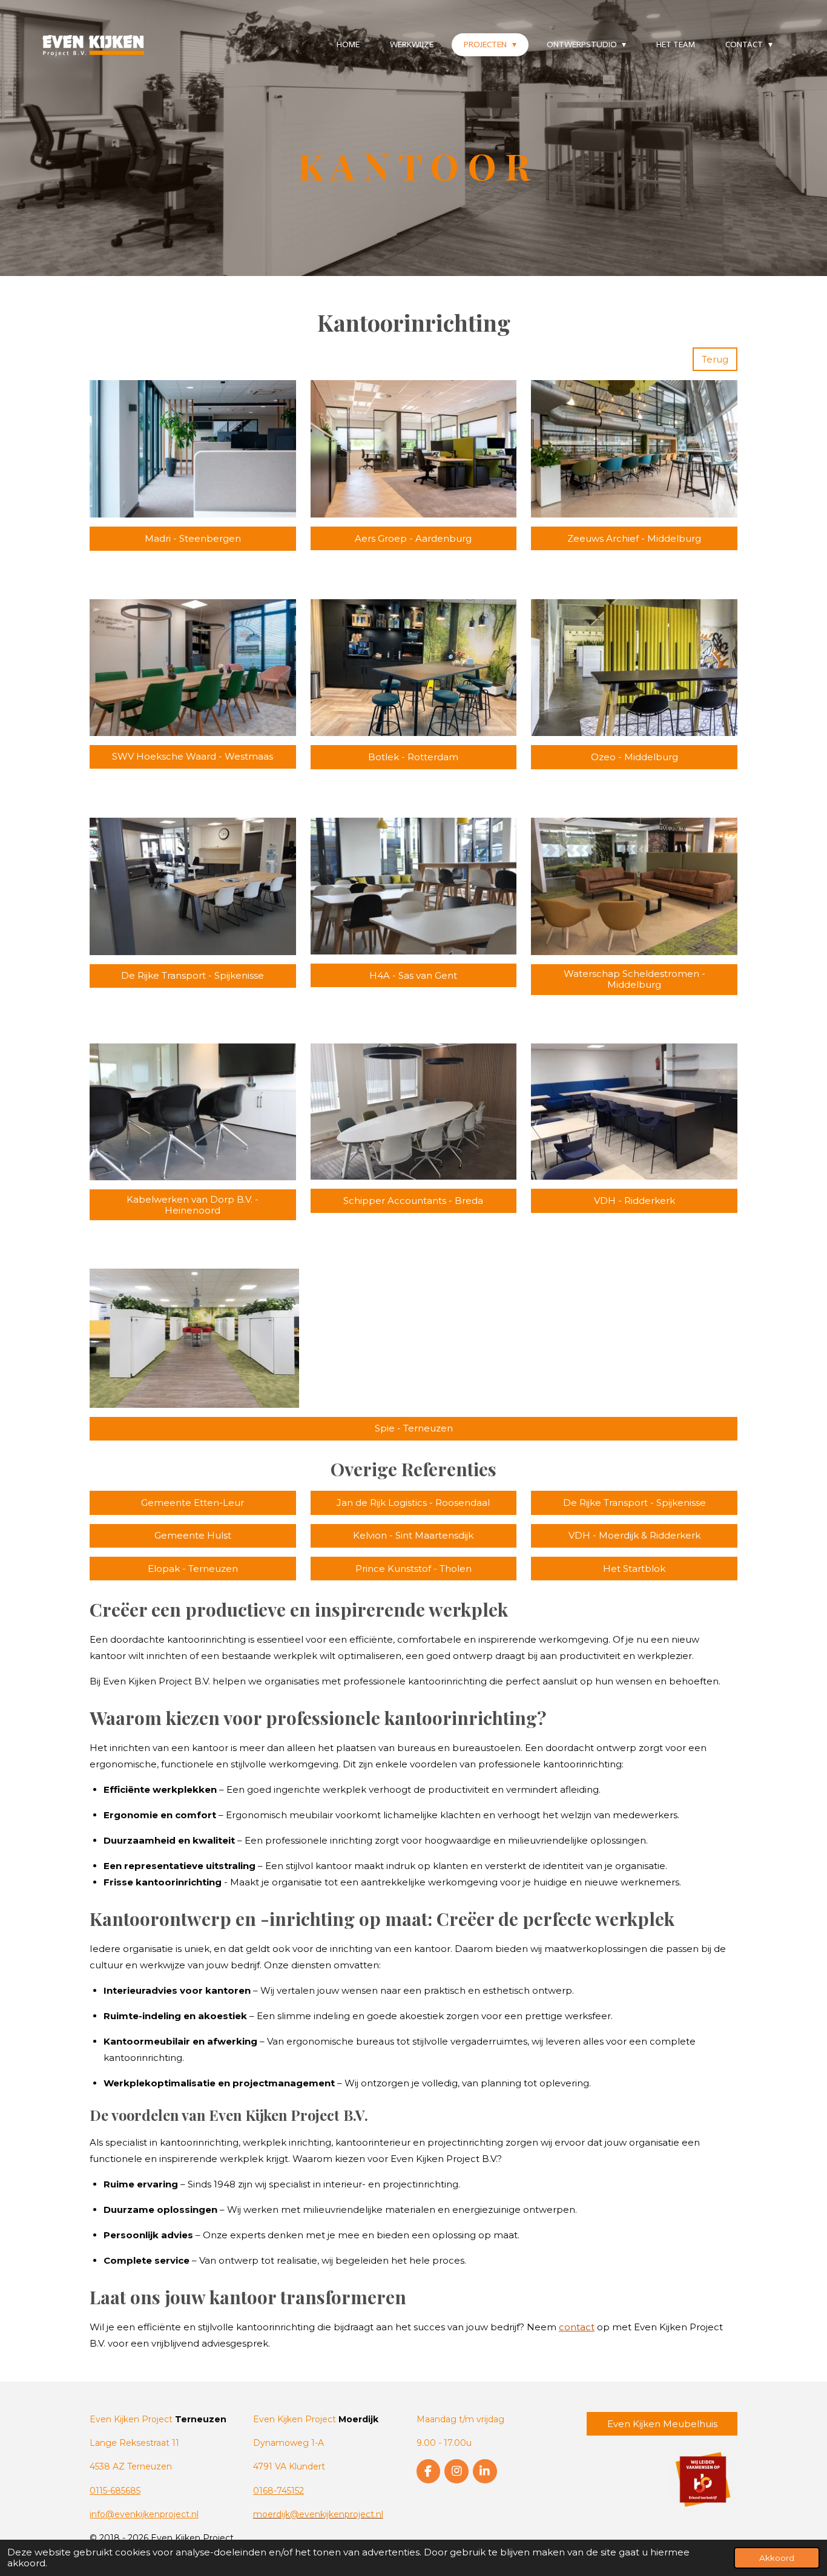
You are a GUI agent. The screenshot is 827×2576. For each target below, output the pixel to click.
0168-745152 (278, 2491)
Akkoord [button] (777, 2558)
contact (577, 2327)
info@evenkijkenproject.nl (144, 2514)
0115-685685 (115, 2491)
